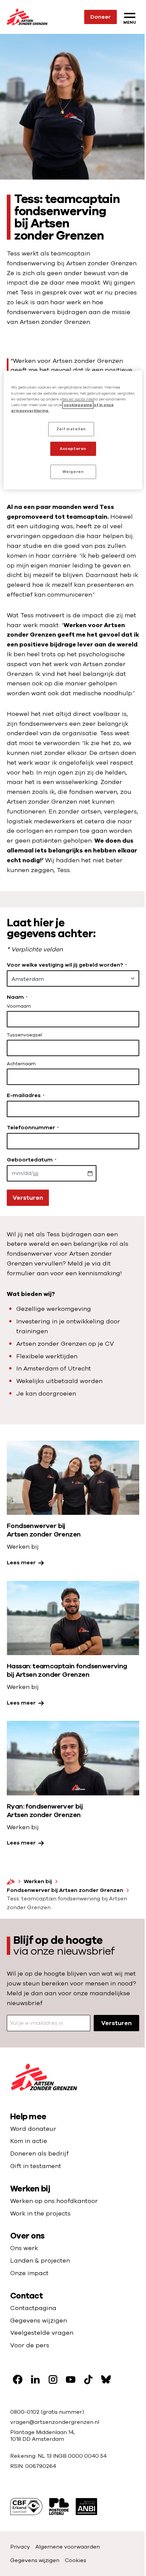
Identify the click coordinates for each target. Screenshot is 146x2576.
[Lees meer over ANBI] (86, 2507)
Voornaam (19, 1006)
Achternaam (21, 1064)
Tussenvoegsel (24, 1035)
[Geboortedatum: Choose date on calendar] (90, 1173)
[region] (73, 430)
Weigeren (73, 471)
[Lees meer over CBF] (26, 2507)
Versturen (28, 1198)
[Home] (11, 1881)
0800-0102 (25, 2412)
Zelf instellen (71, 429)
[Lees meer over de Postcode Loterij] (59, 2507)
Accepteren (73, 448)
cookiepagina (78, 405)
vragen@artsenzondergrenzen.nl (55, 2422)
